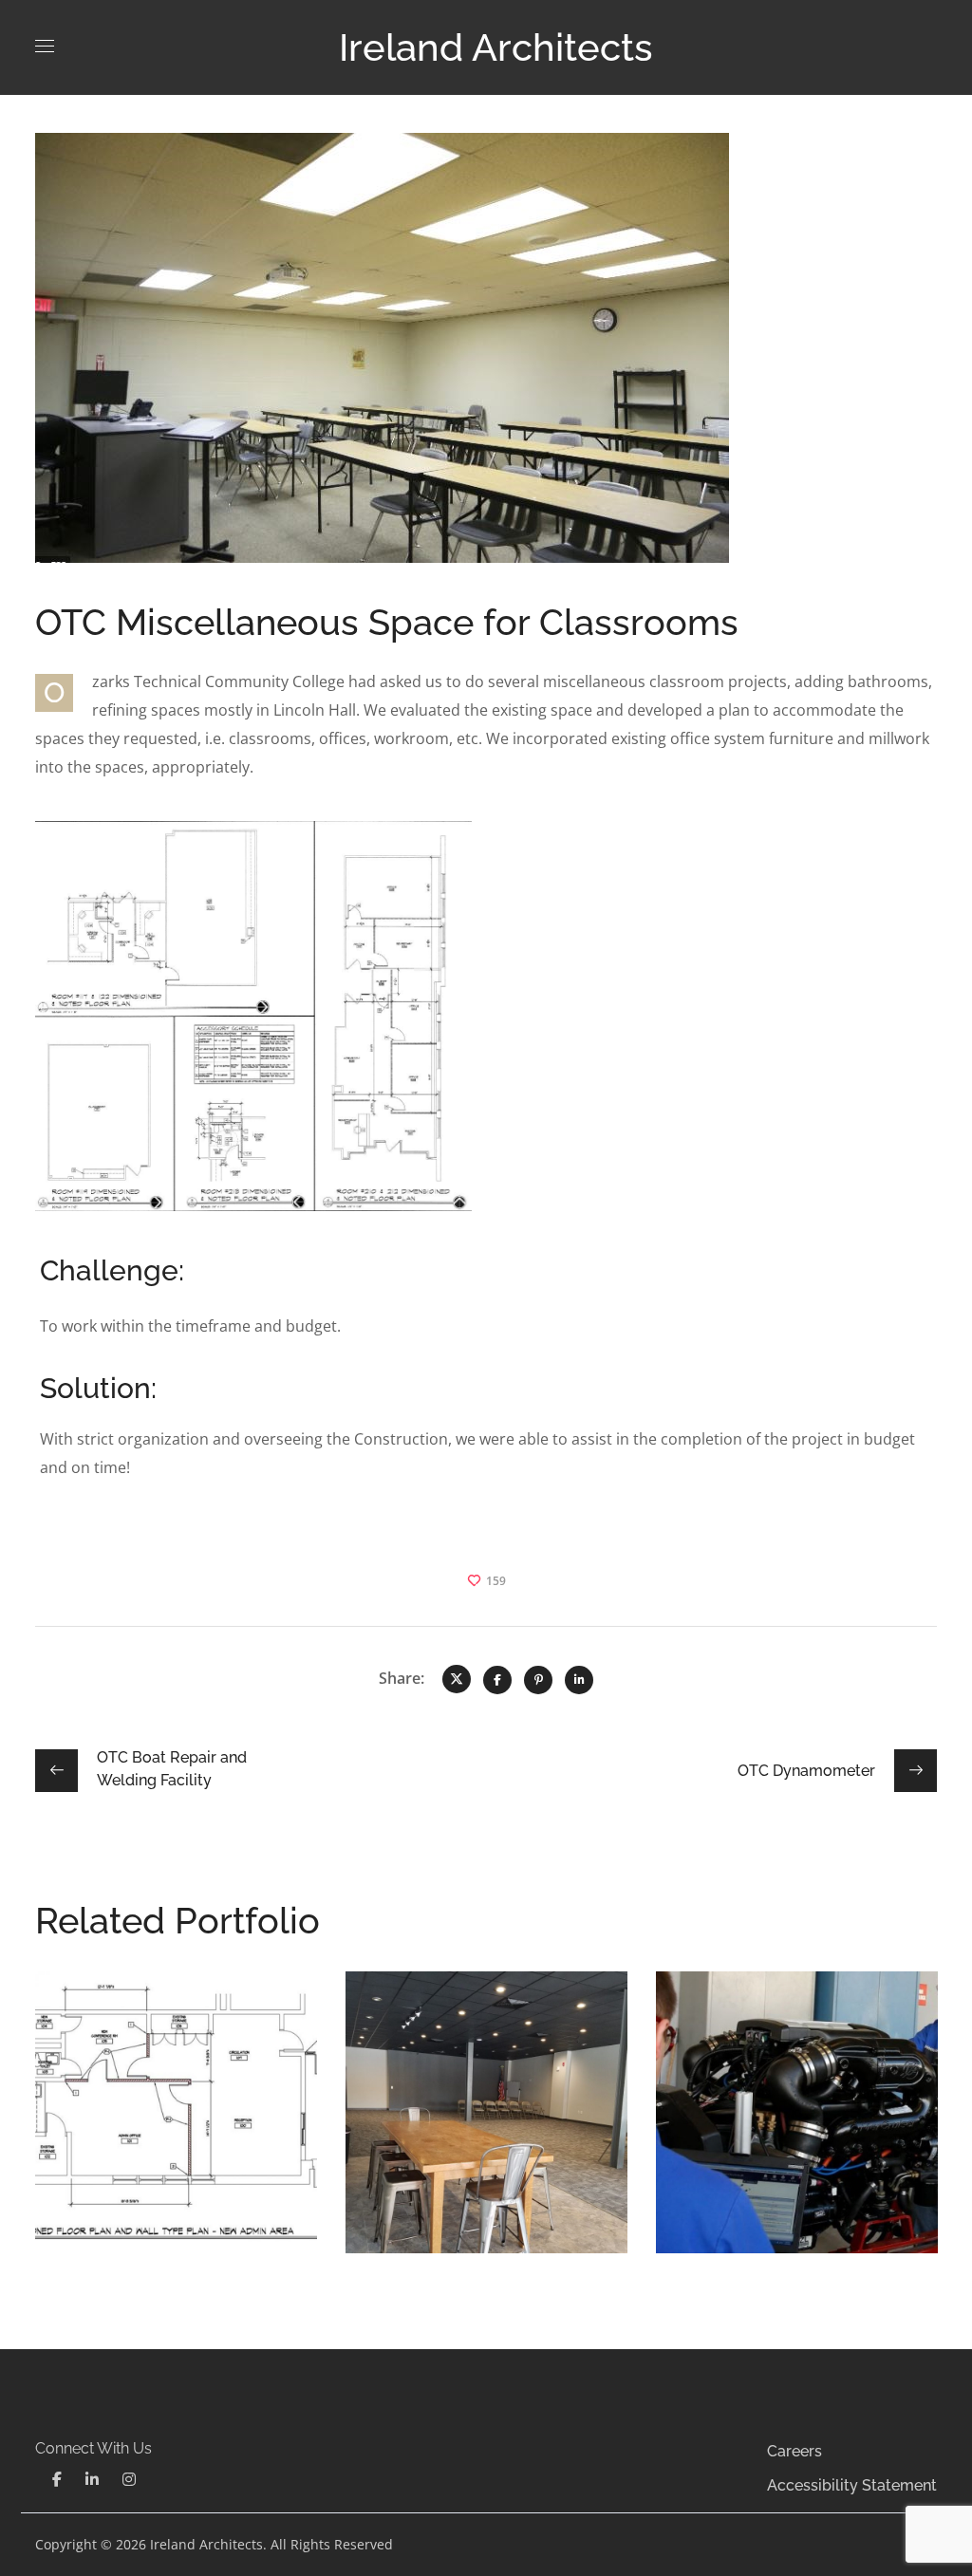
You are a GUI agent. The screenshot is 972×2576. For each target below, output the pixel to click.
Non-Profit (192, 2074)
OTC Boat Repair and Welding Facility (780, 2046)
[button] (57, 2479)
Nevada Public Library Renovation (483, 2032)
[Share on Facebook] (497, 1680)
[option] (176, 2127)
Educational (109, 2074)
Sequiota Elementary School (173, 2032)
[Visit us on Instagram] (129, 2480)
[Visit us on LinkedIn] (92, 2480)
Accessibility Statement (852, 2485)
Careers (794, 2451)
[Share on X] (457, 1679)
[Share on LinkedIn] (579, 1680)
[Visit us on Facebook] (57, 2480)
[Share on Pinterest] (538, 1680)
